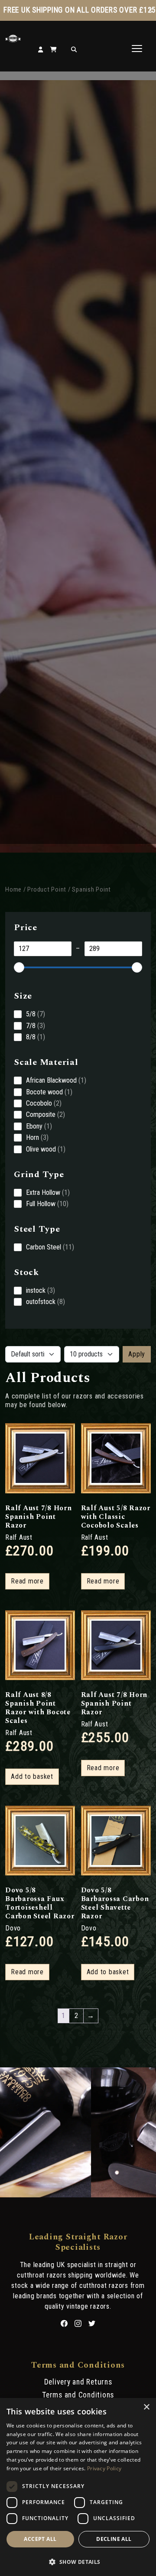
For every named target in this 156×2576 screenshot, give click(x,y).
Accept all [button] (40, 2539)
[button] (78, 2561)
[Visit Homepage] (13, 40)
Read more (27, 1581)
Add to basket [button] (32, 1776)
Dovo (13, 1928)
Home (13, 889)
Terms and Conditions (78, 2395)
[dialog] (78, 2487)
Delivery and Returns (78, 2382)
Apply (137, 1354)
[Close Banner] (150, 10)
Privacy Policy (104, 2468)
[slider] (19, 967)
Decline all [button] (114, 2539)
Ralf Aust (19, 1537)
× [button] (146, 2407)
